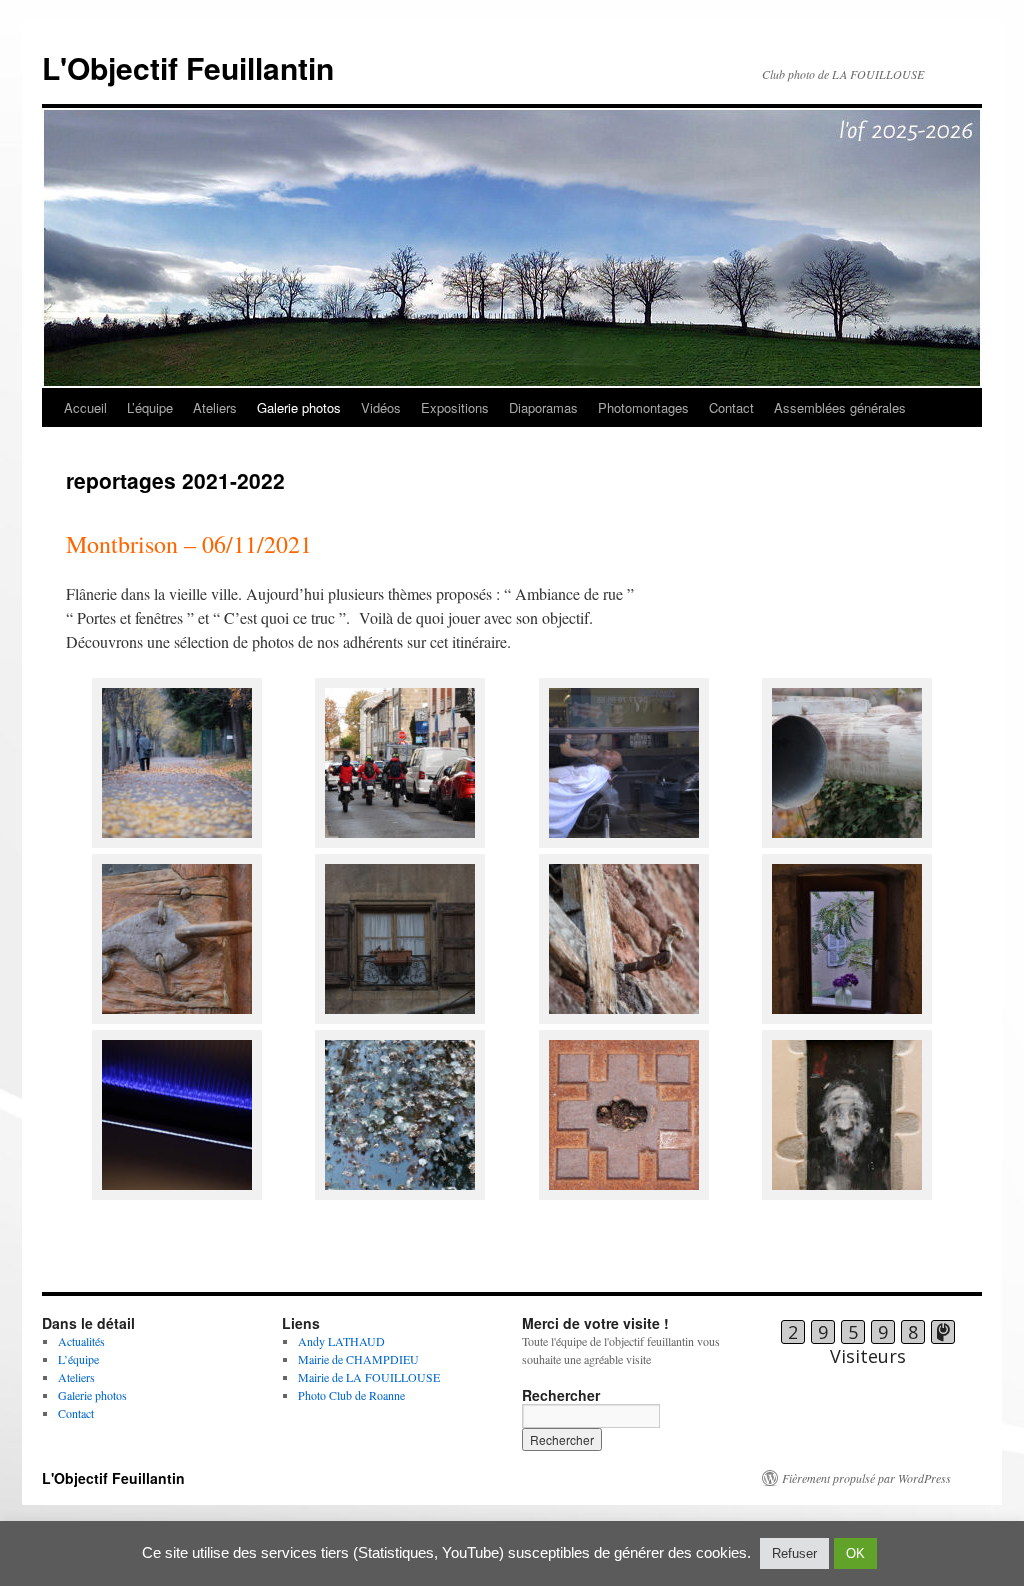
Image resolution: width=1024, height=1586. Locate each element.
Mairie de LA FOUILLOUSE (369, 1377)
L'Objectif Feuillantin (188, 67)
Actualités (81, 1341)
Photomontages (643, 407)
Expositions (455, 407)
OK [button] (855, 1553)
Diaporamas (543, 407)
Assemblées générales (840, 407)
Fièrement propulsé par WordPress (866, 1478)
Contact (731, 407)
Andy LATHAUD (341, 1341)
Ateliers (215, 407)
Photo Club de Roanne (351, 1395)
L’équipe (150, 407)
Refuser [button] (794, 1553)
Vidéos (381, 407)
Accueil (85, 407)
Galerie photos (299, 407)
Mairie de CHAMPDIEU (358, 1359)
